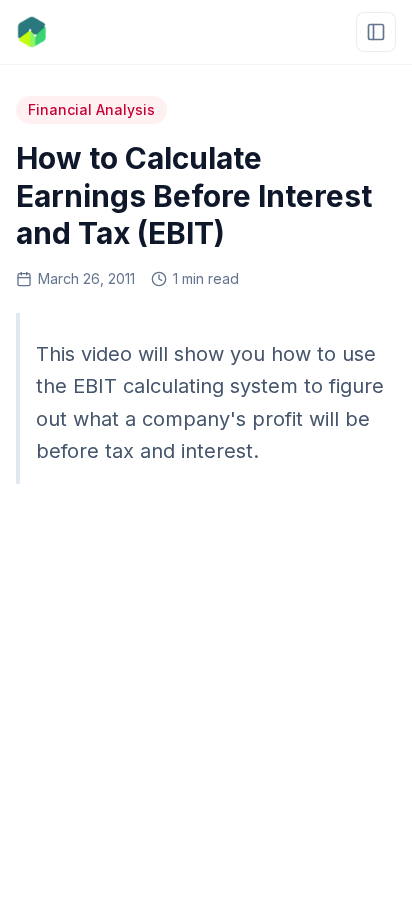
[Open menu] (376, 32)
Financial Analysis (91, 109)
